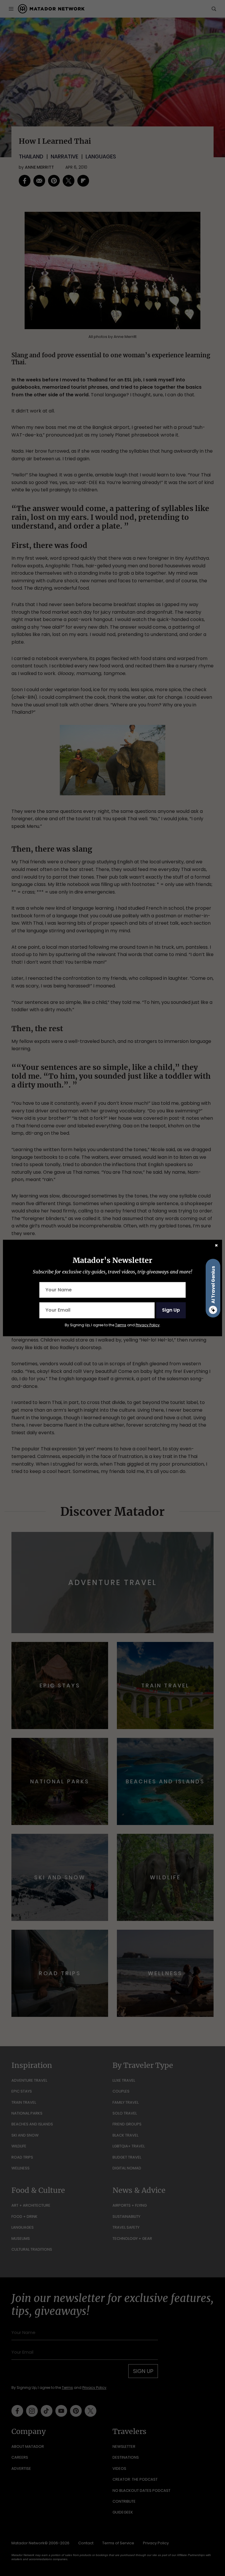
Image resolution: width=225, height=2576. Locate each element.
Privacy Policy (148, 1325)
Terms (121, 1325)
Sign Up (171, 1310)
